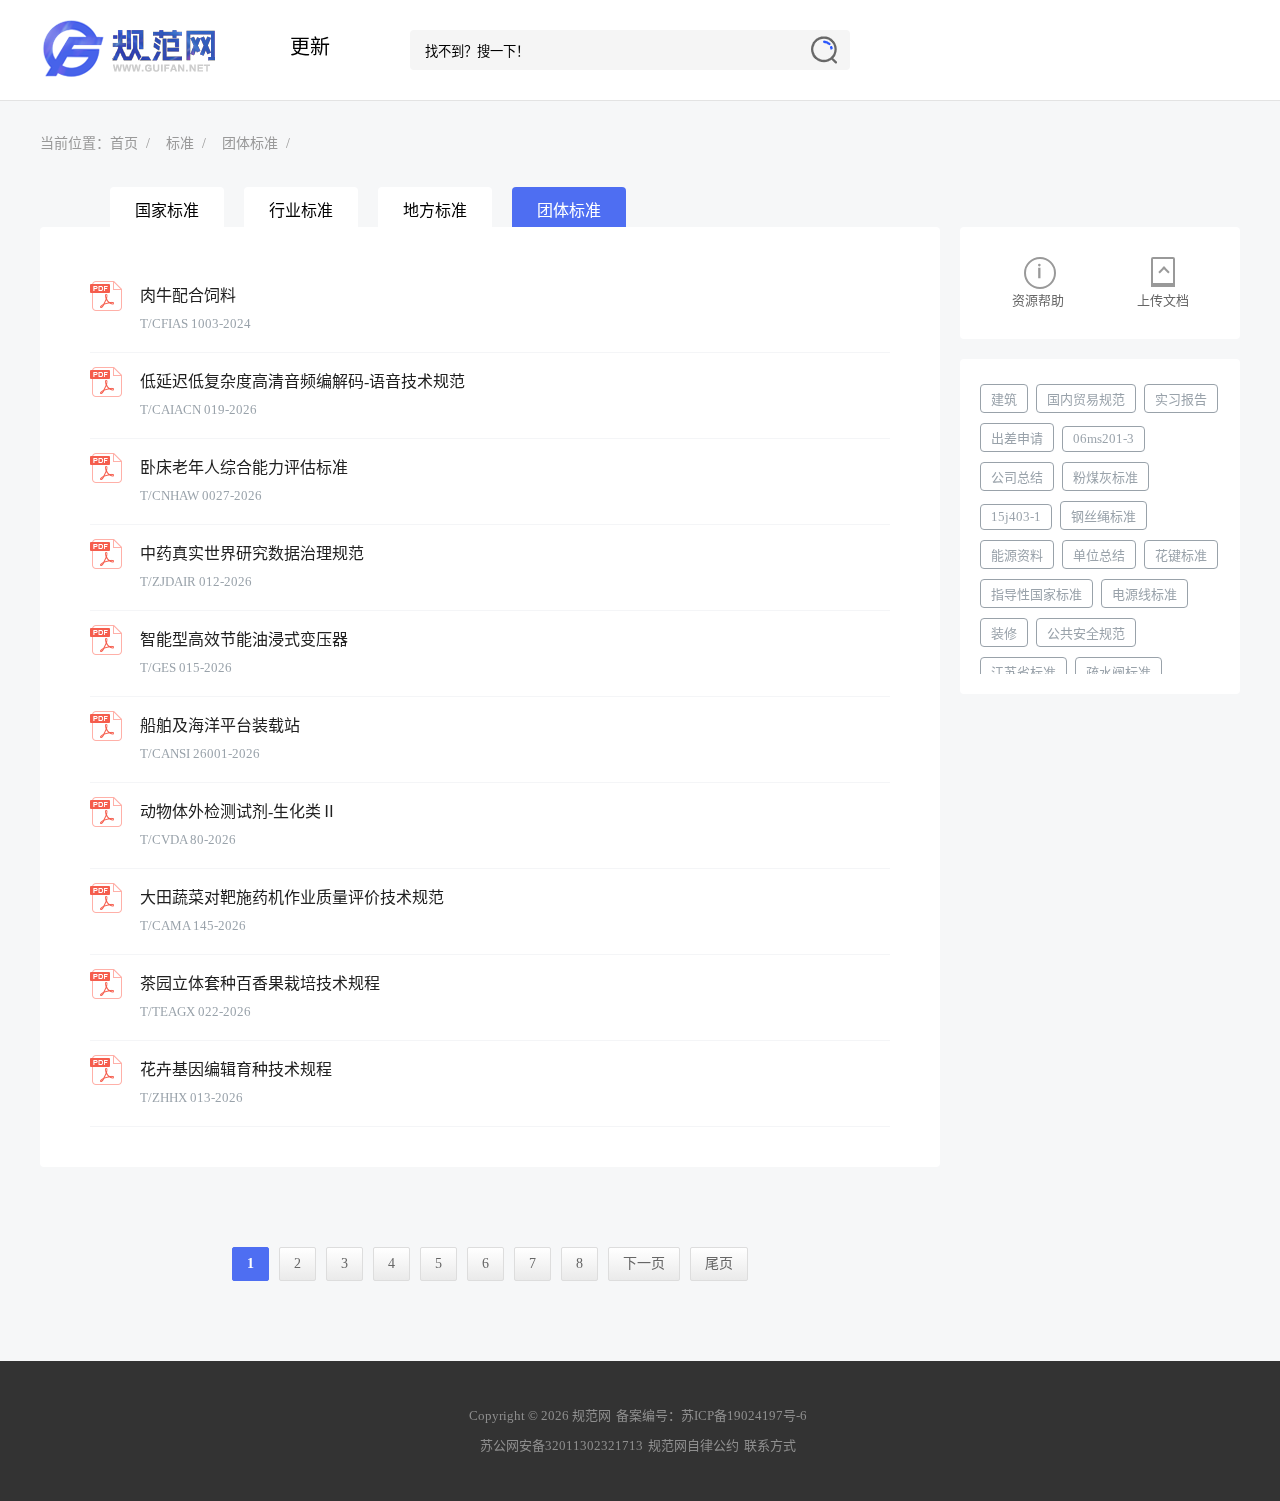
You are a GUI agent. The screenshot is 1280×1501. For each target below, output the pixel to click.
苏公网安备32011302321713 (561, 1445)
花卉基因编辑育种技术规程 (236, 1069)
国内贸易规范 (1086, 399)
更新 (310, 47)
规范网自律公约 (693, 1445)
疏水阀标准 (1118, 672)
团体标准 (250, 143)
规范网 (140, 50)
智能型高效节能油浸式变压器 (244, 639)
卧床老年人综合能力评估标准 (244, 467)
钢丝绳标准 (1103, 516)
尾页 (719, 1263)
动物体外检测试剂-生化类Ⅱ (238, 811)
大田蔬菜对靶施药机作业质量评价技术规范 (292, 897)
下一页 (644, 1263)
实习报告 (1181, 399)
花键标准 (1181, 555)
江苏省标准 (1023, 672)
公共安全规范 (1086, 633)
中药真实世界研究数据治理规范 (252, 553)
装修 (1004, 633)
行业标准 (301, 210)
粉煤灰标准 (1105, 477)
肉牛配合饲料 (188, 295)
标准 (180, 143)
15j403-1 (1016, 516)
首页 (124, 143)
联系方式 (770, 1445)
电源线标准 (1144, 594)
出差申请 (1017, 438)
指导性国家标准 (1036, 594)
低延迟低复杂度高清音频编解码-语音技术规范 (302, 381)
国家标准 (167, 210)
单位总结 (1099, 555)
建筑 (1004, 399)
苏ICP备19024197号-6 (744, 1415)
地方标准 (435, 210)
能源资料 (1017, 555)
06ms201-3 (1103, 438)
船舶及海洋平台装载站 (220, 725)
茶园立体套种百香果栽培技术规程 (260, 983)
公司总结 (1017, 477)
